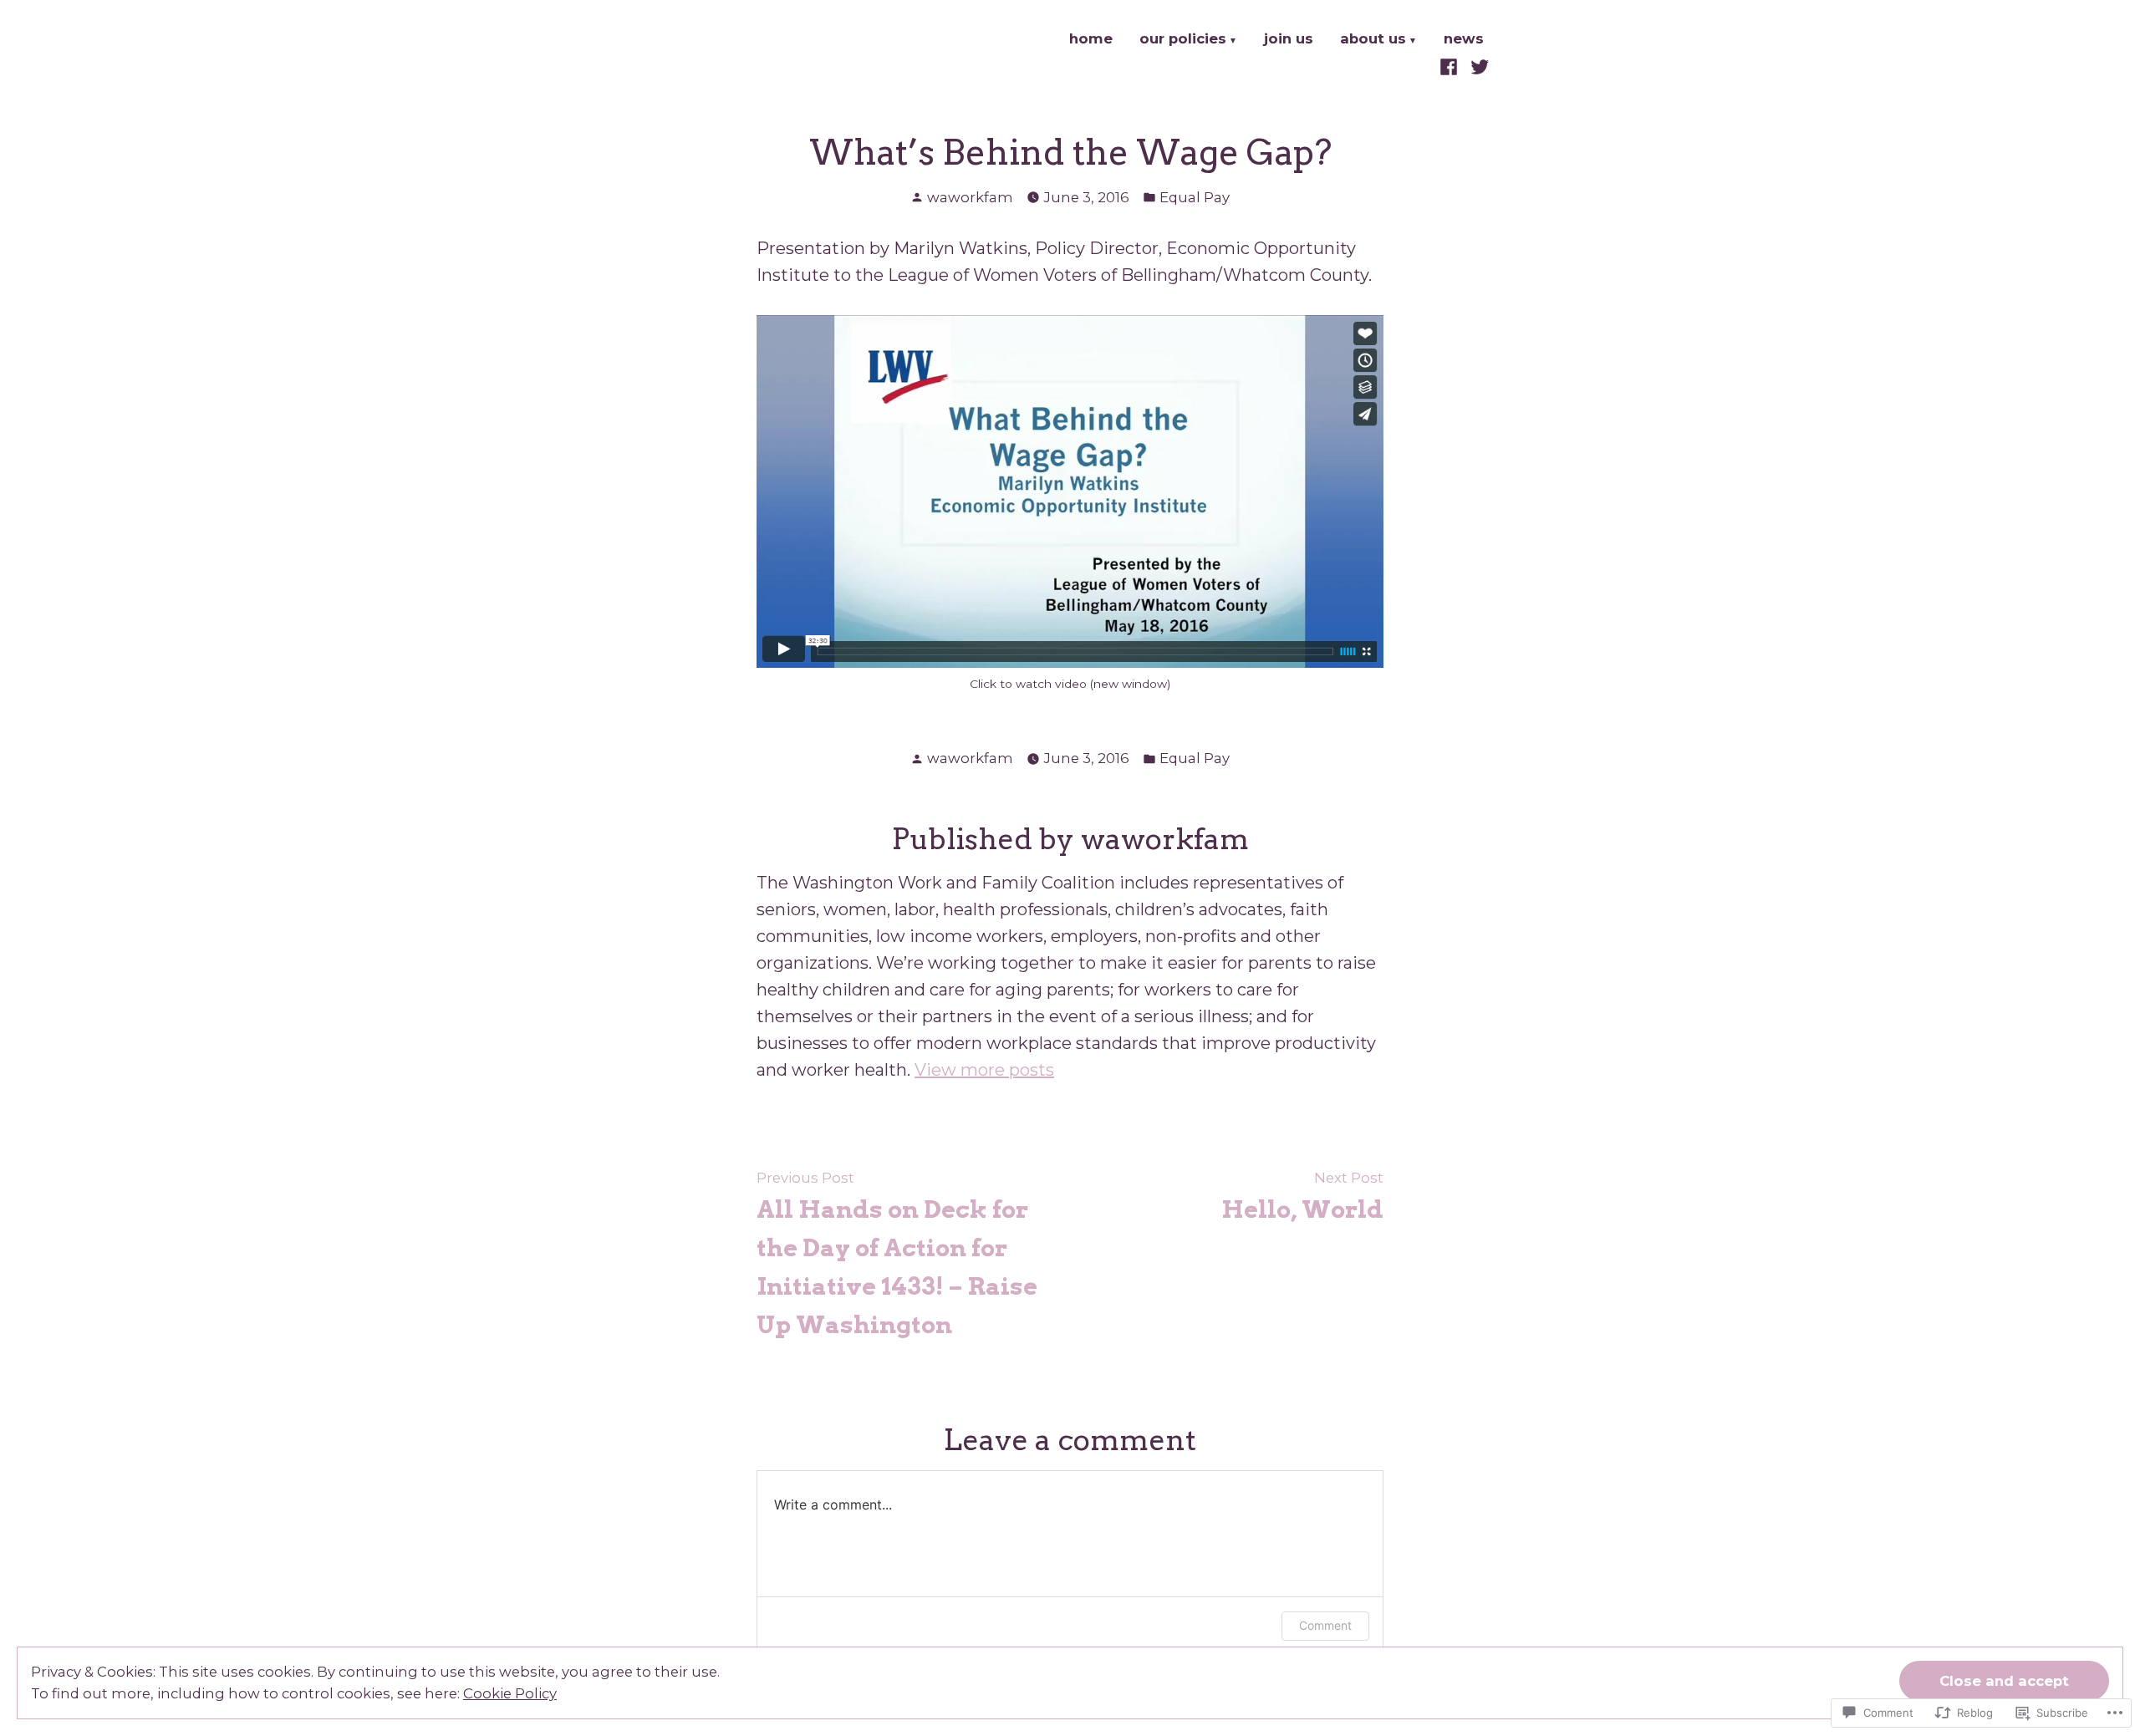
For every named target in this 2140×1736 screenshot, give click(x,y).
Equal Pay (1195, 197)
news (1464, 40)
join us (1289, 40)
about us (1373, 40)
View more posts (984, 1070)
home (1091, 40)
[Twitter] (1478, 66)
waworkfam (970, 197)
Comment (1325, 1625)
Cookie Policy (510, 1693)
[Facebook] (1451, 66)
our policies (1183, 40)
